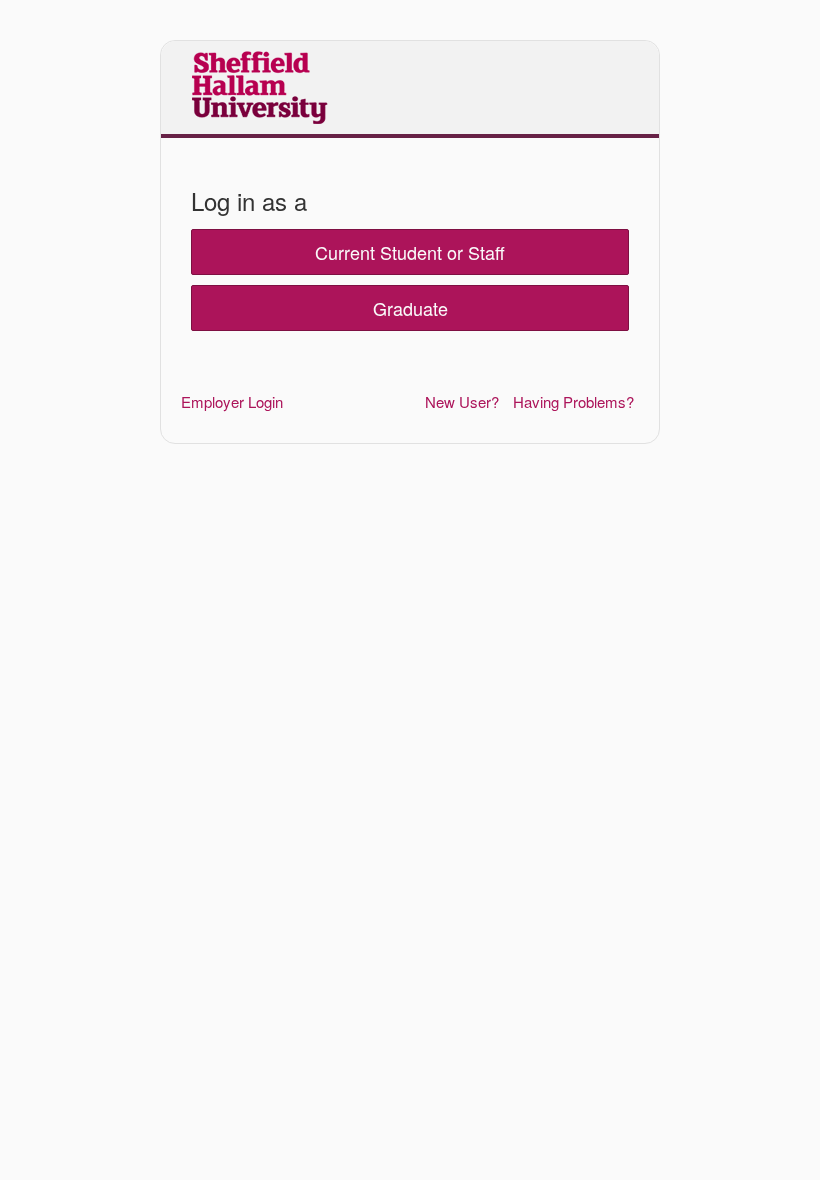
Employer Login (232, 401)
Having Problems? (573, 401)
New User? (462, 401)
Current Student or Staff (410, 252)
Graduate (410, 308)
